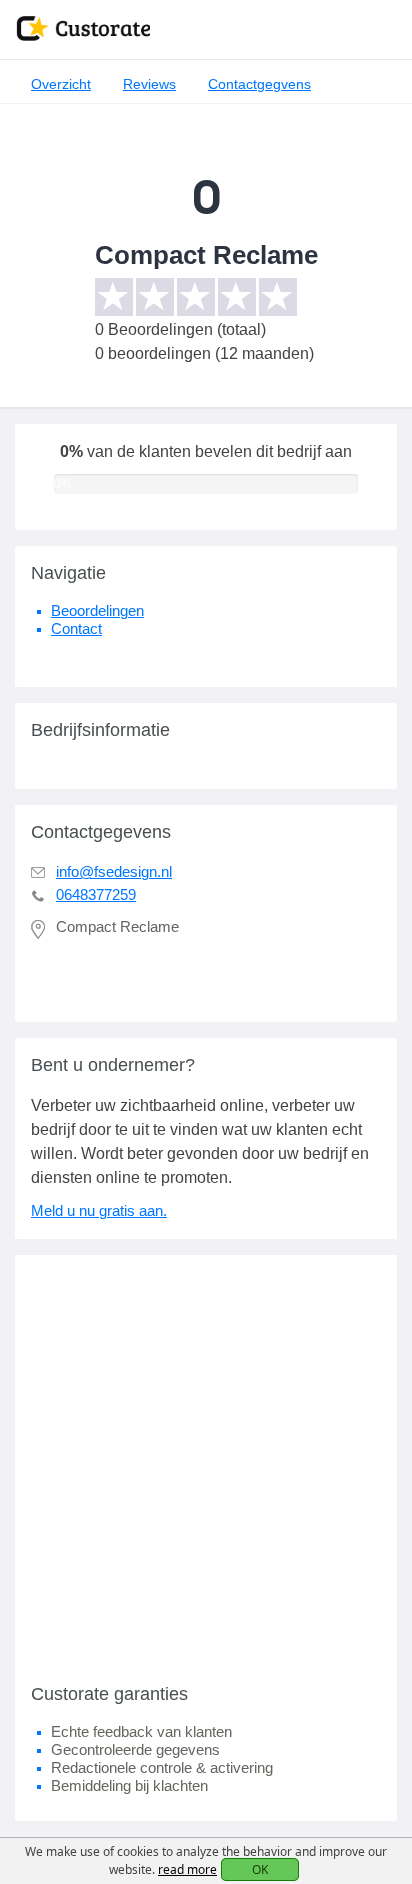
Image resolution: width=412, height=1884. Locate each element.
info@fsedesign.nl (114, 871)
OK (260, 1869)
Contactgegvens (259, 84)
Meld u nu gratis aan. (99, 1210)
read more (187, 1869)
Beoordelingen (97, 610)
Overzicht (61, 84)
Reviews (149, 84)
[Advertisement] (206, 1461)
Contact (76, 628)
